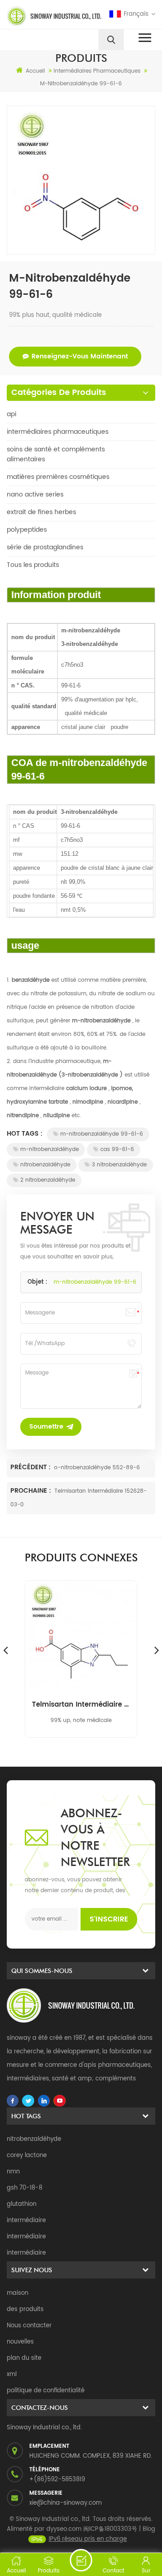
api (11, 414)
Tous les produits (33, 565)
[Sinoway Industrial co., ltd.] (42, 16)
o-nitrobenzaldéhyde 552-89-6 (97, 1468)
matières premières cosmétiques (58, 477)
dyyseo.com (64, 2529)
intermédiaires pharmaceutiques (58, 432)
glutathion (22, 2204)
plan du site (24, 2358)
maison (18, 2293)
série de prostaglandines (45, 547)
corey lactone (27, 2156)
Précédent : (31, 1467)
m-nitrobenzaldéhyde (49, 1149)
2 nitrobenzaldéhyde (48, 1180)
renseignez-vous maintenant (80, 356)
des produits (25, 2309)
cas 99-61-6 (117, 1149)
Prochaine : (31, 1491)
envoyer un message (81, 2560)
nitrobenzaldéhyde (45, 1165)
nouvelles (20, 2342)
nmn (13, 2172)
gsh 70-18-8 (25, 2188)
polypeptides (27, 530)
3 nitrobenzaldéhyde (119, 1165)
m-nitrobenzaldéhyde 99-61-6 (102, 1134)
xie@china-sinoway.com (65, 2503)
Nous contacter (29, 2326)
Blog (149, 2529)
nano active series (35, 494)
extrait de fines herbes (41, 512)
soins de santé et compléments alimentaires (56, 454)
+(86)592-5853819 (57, 2480)
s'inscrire (109, 1919)
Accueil (35, 71)
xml (12, 2374)
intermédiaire (26, 2221)
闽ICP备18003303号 (110, 2529)
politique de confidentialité (46, 2391)
